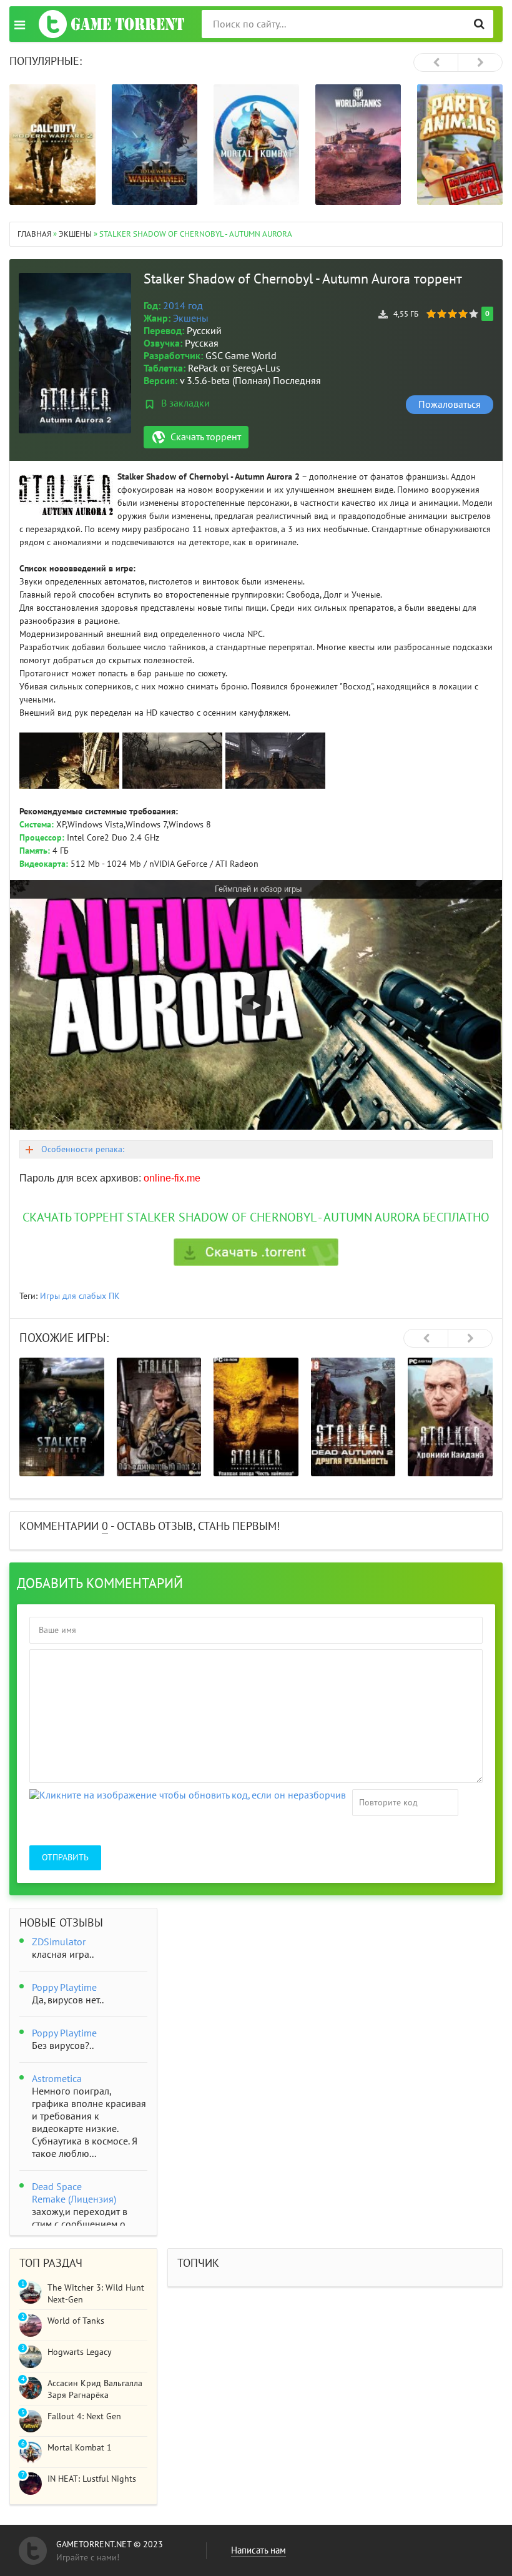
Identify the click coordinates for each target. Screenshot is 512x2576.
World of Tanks (76, 2321)
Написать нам (258, 2550)
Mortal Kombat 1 (80, 2448)
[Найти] (479, 24)
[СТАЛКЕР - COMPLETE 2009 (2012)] (62, 1417)
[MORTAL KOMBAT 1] (256, 145)
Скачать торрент (206, 437)
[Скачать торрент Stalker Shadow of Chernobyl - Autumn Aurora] (256, 1252)
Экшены (191, 318)
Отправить (65, 1858)
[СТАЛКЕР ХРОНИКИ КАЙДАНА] (450, 1417)
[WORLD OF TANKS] (358, 145)
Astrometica (57, 2079)
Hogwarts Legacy (80, 2352)
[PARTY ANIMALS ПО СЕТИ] (460, 145)
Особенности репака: (83, 1149)
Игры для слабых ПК (80, 1296)
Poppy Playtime (64, 1988)
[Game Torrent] (111, 24)
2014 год (183, 306)
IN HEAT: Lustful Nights (92, 2479)
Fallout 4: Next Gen (84, 2416)
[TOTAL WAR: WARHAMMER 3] (155, 145)
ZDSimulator (59, 1942)
